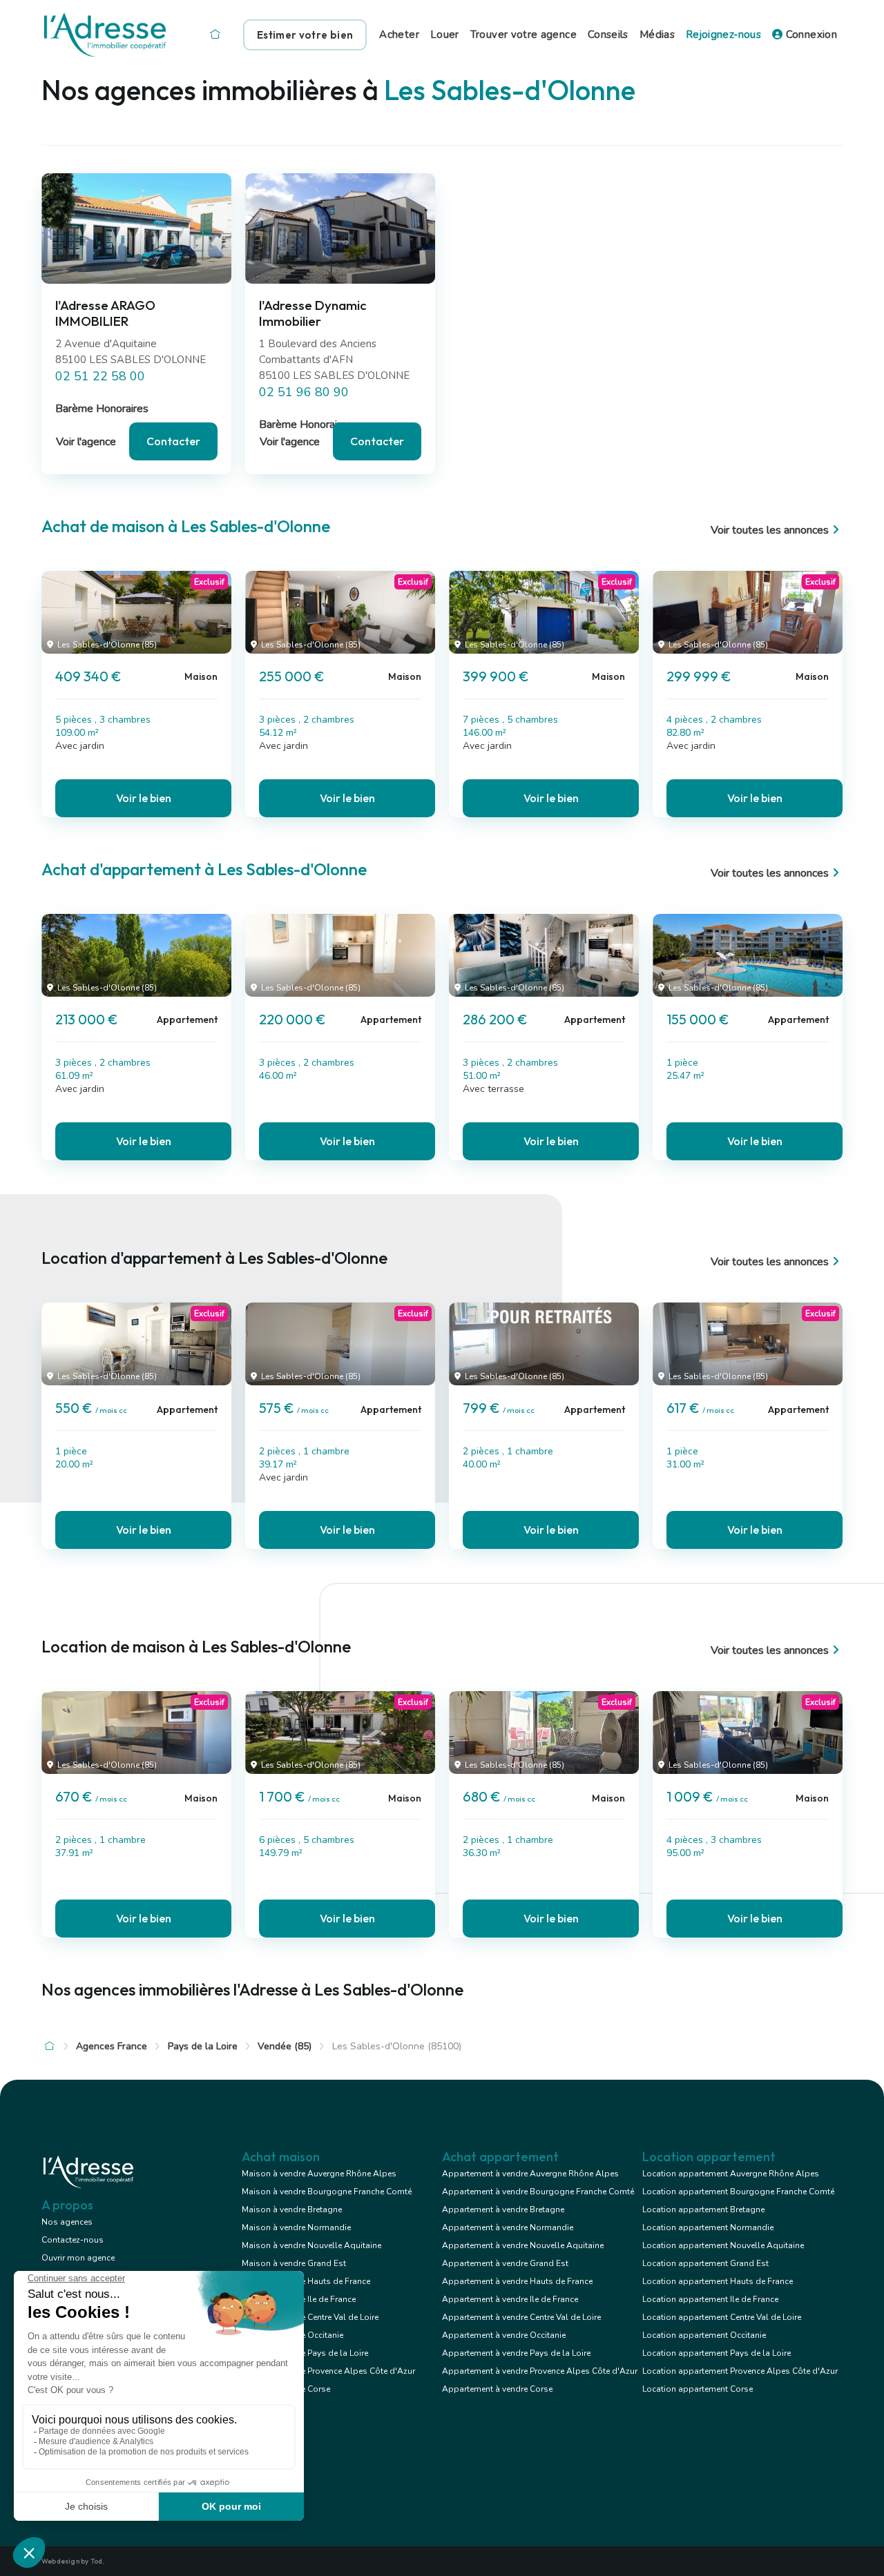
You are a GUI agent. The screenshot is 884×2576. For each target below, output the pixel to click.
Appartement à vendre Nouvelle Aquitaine (523, 2245)
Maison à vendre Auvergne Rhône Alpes (319, 2174)
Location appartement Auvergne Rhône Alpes (731, 2174)
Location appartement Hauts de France (718, 2281)
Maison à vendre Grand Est (294, 2263)
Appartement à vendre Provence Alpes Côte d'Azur (540, 2371)
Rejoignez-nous (723, 35)
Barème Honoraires (102, 409)
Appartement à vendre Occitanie (504, 2335)
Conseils (608, 35)
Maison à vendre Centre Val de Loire (310, 2317)
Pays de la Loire (203, 2046)
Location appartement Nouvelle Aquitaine (723, 2245)
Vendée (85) (285, 2046)
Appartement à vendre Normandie (508, 2227)
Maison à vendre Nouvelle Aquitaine (311, 2245)
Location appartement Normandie (708, 2227)
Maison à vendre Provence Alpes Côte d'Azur (328, 2371)
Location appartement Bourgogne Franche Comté (738, 2192)
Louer (445, 35)
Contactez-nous (73, 2240)
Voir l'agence (86, 442)
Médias (657, 35)
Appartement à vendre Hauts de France (517, 2281)
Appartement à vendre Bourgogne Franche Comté (538, 2192)
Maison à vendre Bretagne (292, 2209)
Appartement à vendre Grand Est (505, 2263)
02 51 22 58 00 (100, 376)
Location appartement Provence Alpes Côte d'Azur (740, 2371)
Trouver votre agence (523, 35)
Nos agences (67, 2222)
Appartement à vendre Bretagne (503, 2209)
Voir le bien (144, 798)
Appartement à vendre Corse (497, 2389)
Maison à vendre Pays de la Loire (305, 2353)
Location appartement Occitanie (704, 2335)
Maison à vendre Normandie (296, 2227)
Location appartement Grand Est (705, 2263)
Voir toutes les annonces (770, 530)
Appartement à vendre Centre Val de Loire (521, 2317)
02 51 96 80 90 (304, 392)
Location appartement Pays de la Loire (717, 2353)
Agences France (112, 2046)
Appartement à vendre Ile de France (510, 2299)
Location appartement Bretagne (703, 2209)
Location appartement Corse (698, 2389)
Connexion (810, 35)
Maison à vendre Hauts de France (306, 2281)
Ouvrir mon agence (78, 2258)
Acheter (399, 35)
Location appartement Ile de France (710, 2299)
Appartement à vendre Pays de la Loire (516, 2353)
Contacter (173, 441)
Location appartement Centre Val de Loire (722, 2317)
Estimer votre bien (305, 35)
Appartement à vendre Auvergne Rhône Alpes (530, 2174)
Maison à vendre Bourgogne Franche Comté (327, 2192)
